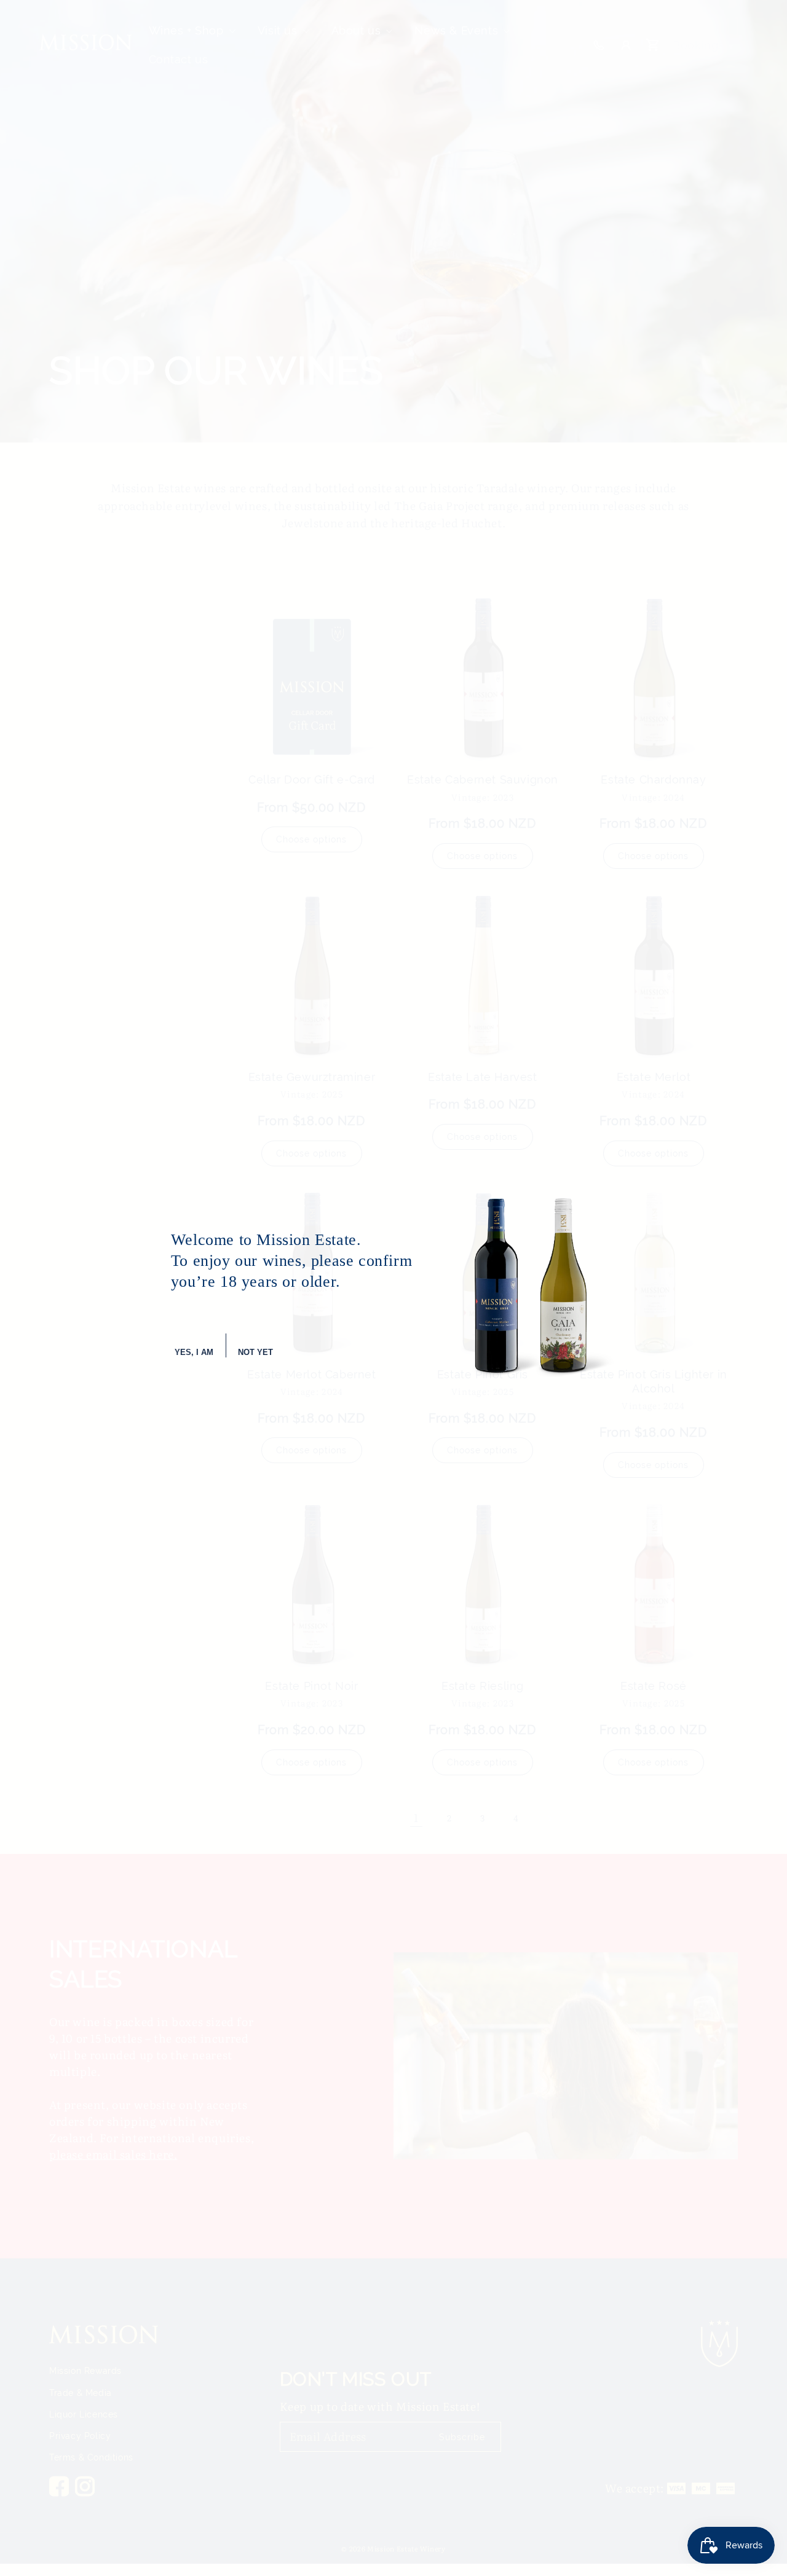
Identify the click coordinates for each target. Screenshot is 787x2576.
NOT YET (255, 1352)
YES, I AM (194, 1352)
